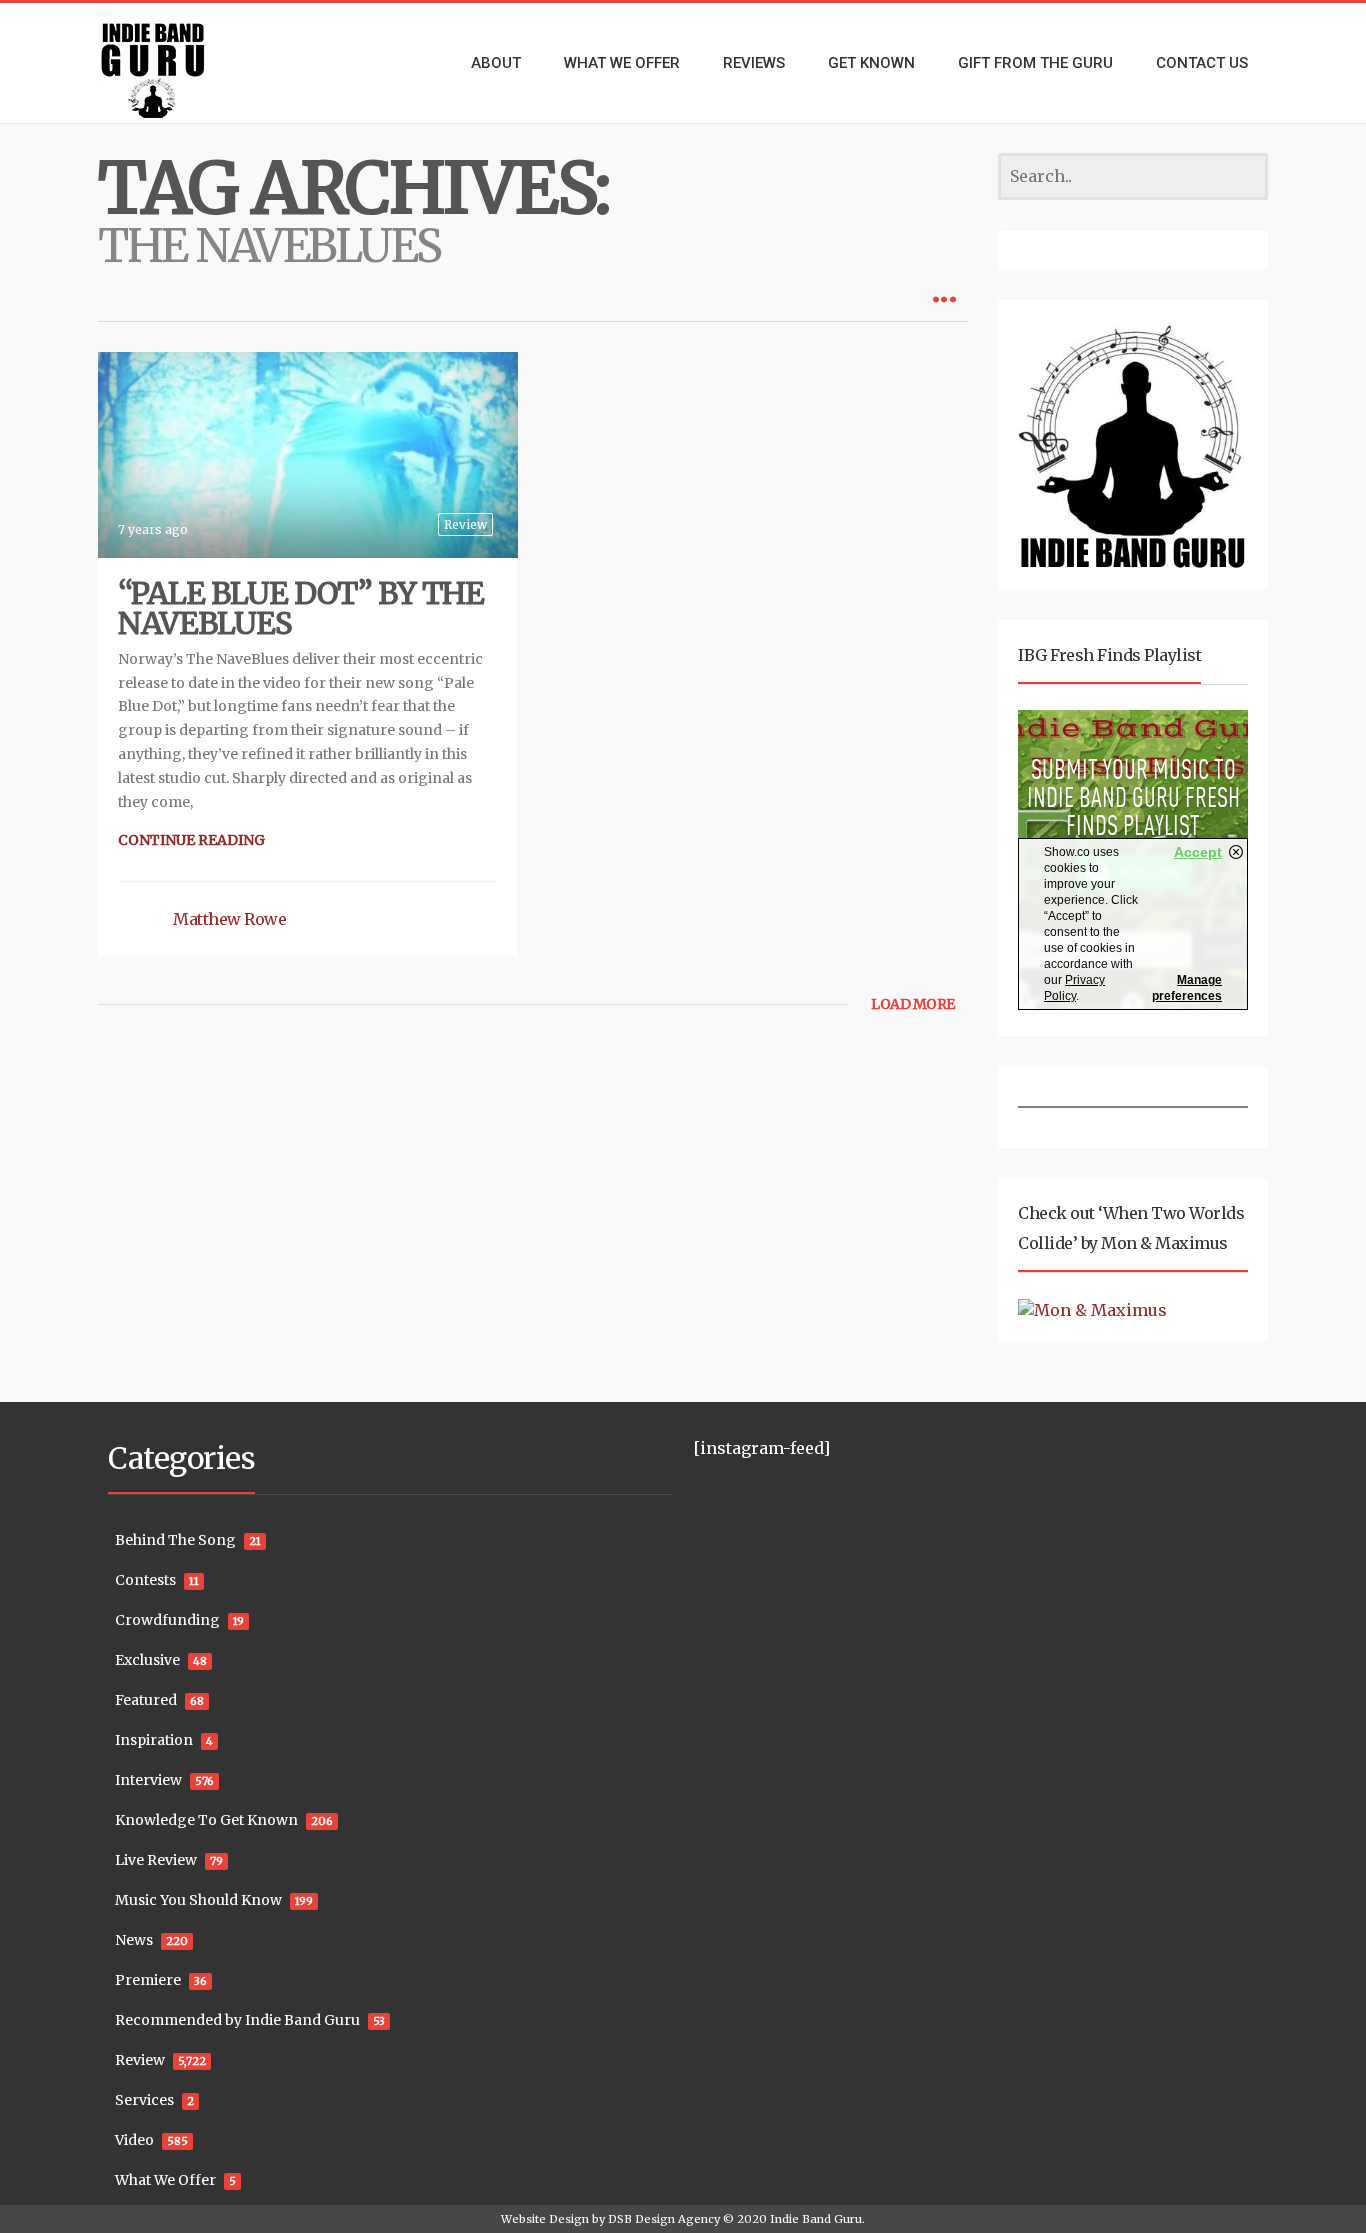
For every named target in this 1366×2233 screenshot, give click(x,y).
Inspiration (154, 1740)
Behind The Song (175, 1540)
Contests (145, 1580)
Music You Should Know (198, 1900)
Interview (148, 1780)
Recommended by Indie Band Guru (237, 2020)
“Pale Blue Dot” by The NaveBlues (301, 608)
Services (144, 2100)
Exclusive (147, 1660)
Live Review (156, 1860)
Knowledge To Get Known (206, 1820)
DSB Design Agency (664, 2219)
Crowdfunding (167, 1620)
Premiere (148, 1980)
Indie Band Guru (816, 2219)
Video (134, 2140)
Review (465, 524)
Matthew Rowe (229, 919)
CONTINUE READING (191, 840)
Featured (146, 1700)
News (134, 1940)
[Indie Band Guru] (183, 63)
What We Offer (165, 2180)
